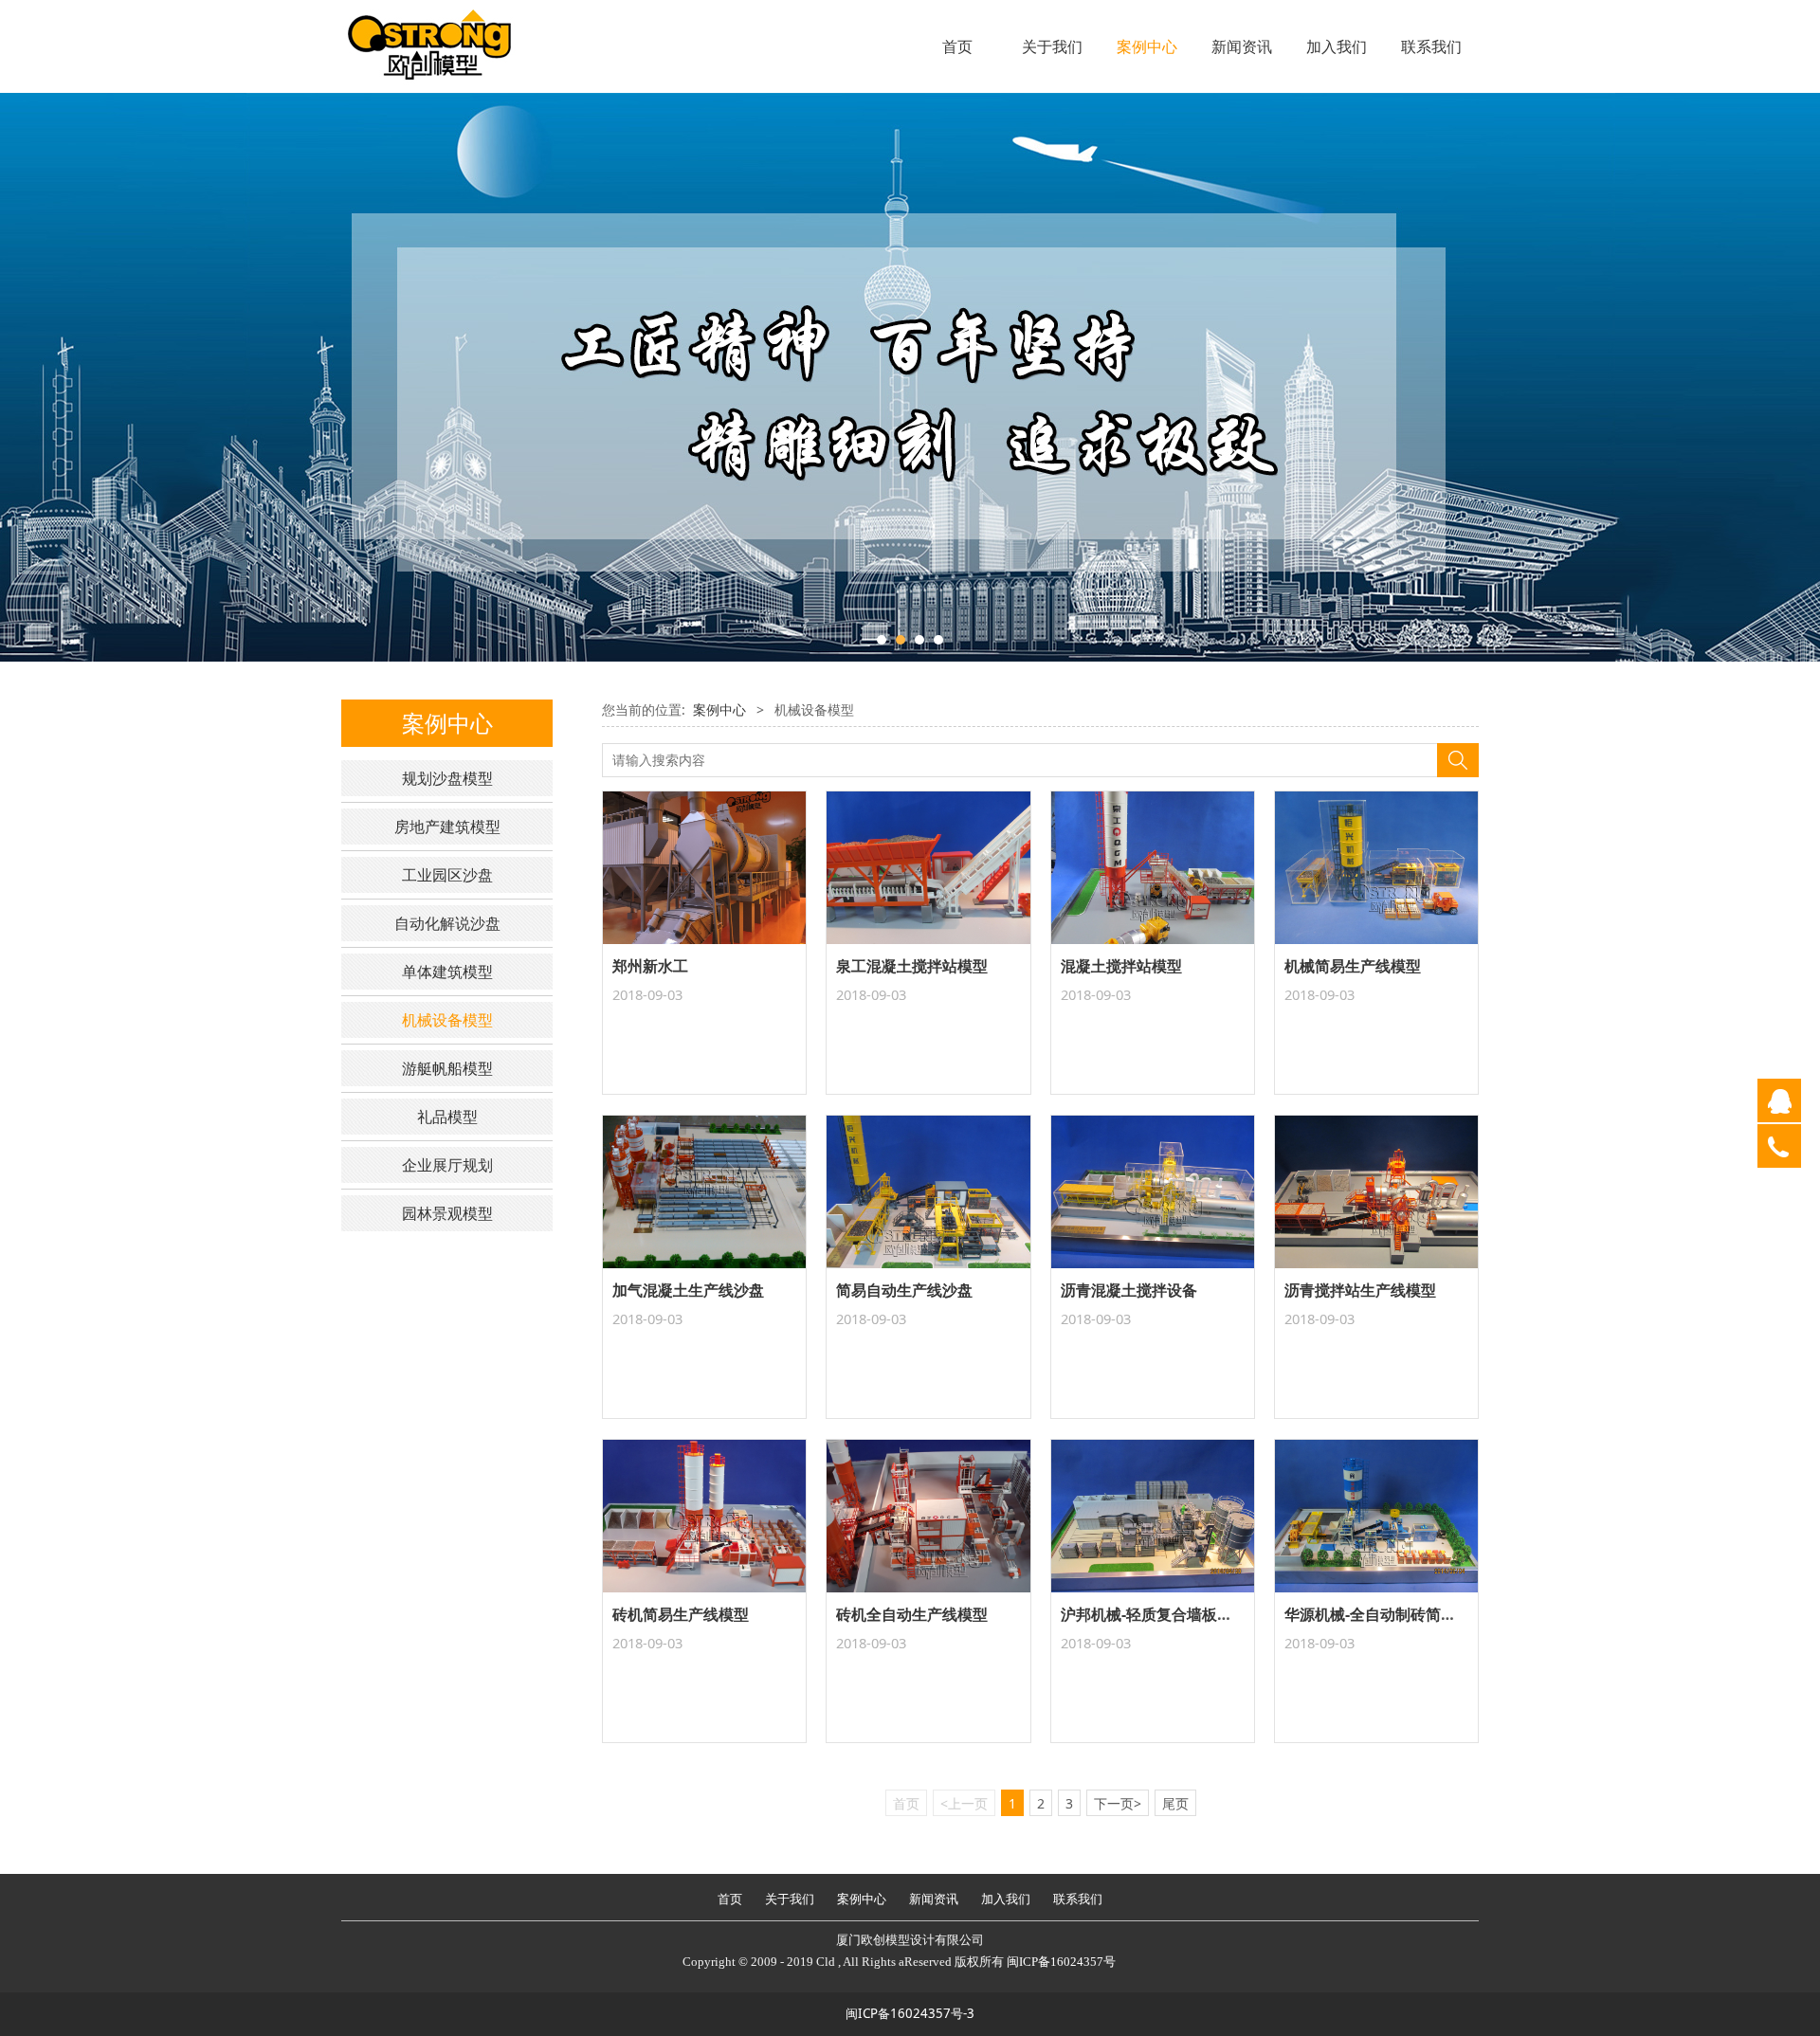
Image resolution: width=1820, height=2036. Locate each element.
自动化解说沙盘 (447, 923)
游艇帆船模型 (447, 1068)
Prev (381, 377)
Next (1439, 377)
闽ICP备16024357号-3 (910, 2013)
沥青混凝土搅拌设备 (1129, 1290)
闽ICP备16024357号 (1061, 1962)
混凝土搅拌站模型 (1121, 966)
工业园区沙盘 (447, 875)
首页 (957, 46)
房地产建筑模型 (447, 827)
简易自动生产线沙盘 (904, 1290)
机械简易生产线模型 (1353, 966)
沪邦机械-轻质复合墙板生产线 (1162, 1614)
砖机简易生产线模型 (681, 1614)
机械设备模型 (447, 1020)
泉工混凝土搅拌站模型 (912, 966)
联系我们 (1431, 46)
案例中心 (1147, 46)
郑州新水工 (650, 966)
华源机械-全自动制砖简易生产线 (1393, 1614)
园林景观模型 (447, 1213)
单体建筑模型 (447, 972)
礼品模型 (447, 1117)
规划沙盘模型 (447, 778)
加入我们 (1337, 46)
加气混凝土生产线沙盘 (688, 1290)
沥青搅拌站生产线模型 (1360, 1290)
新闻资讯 (1242, 46)
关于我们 (1052, 46)
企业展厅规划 (447, 1165)
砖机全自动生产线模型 (912, 1614)
